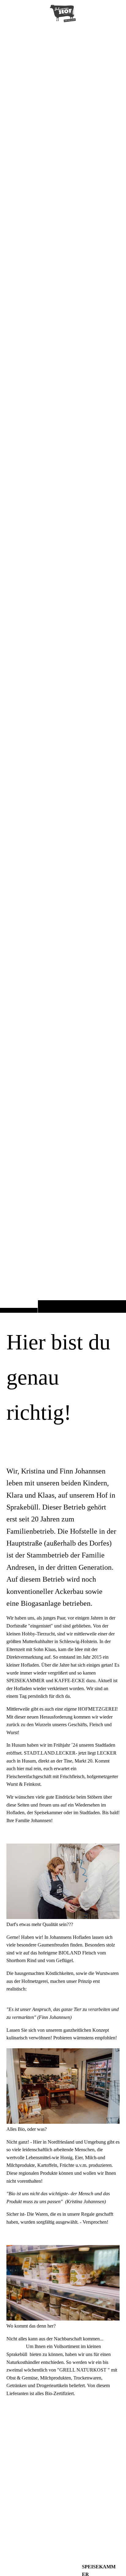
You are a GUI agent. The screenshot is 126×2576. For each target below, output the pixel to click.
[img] (63, 668)
